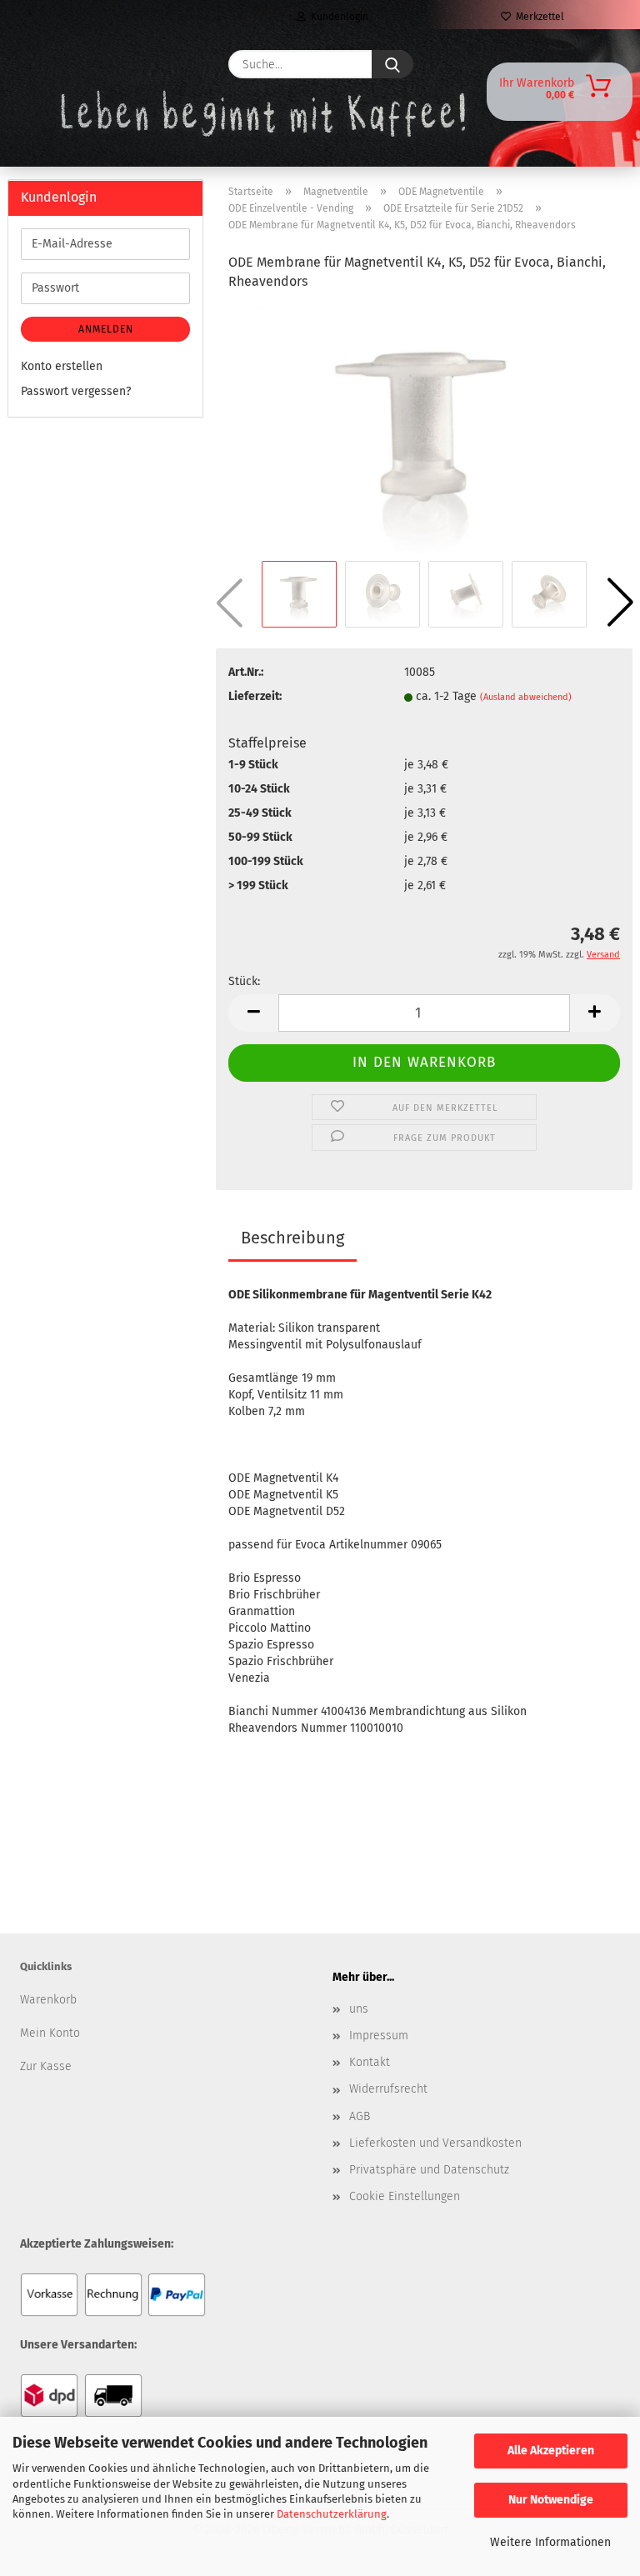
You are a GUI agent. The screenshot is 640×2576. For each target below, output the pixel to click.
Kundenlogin (337, 17)
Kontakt (370, 2062)
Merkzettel (537, 17)
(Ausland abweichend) (526, 697)
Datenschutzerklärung (332, 2514)
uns (359, 2009)
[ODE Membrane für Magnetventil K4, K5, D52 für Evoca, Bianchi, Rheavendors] (424, 430)
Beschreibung (292, 1238)
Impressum (379, 2036)
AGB (360, 2116)
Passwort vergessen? (76, 391)
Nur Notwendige (551, 2500)
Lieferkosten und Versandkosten (435, 2143)
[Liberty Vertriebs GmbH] (59, 64)
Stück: (244, 981)
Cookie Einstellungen (405, 2196)
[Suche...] (392, 64)
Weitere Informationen (550, 2542)
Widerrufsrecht (388, 2089)
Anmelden (106, 329)
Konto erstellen (62, 366)
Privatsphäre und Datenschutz (429, 2170)
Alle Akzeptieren (551, 2451)
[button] (620, 603)
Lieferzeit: (255, 696)
